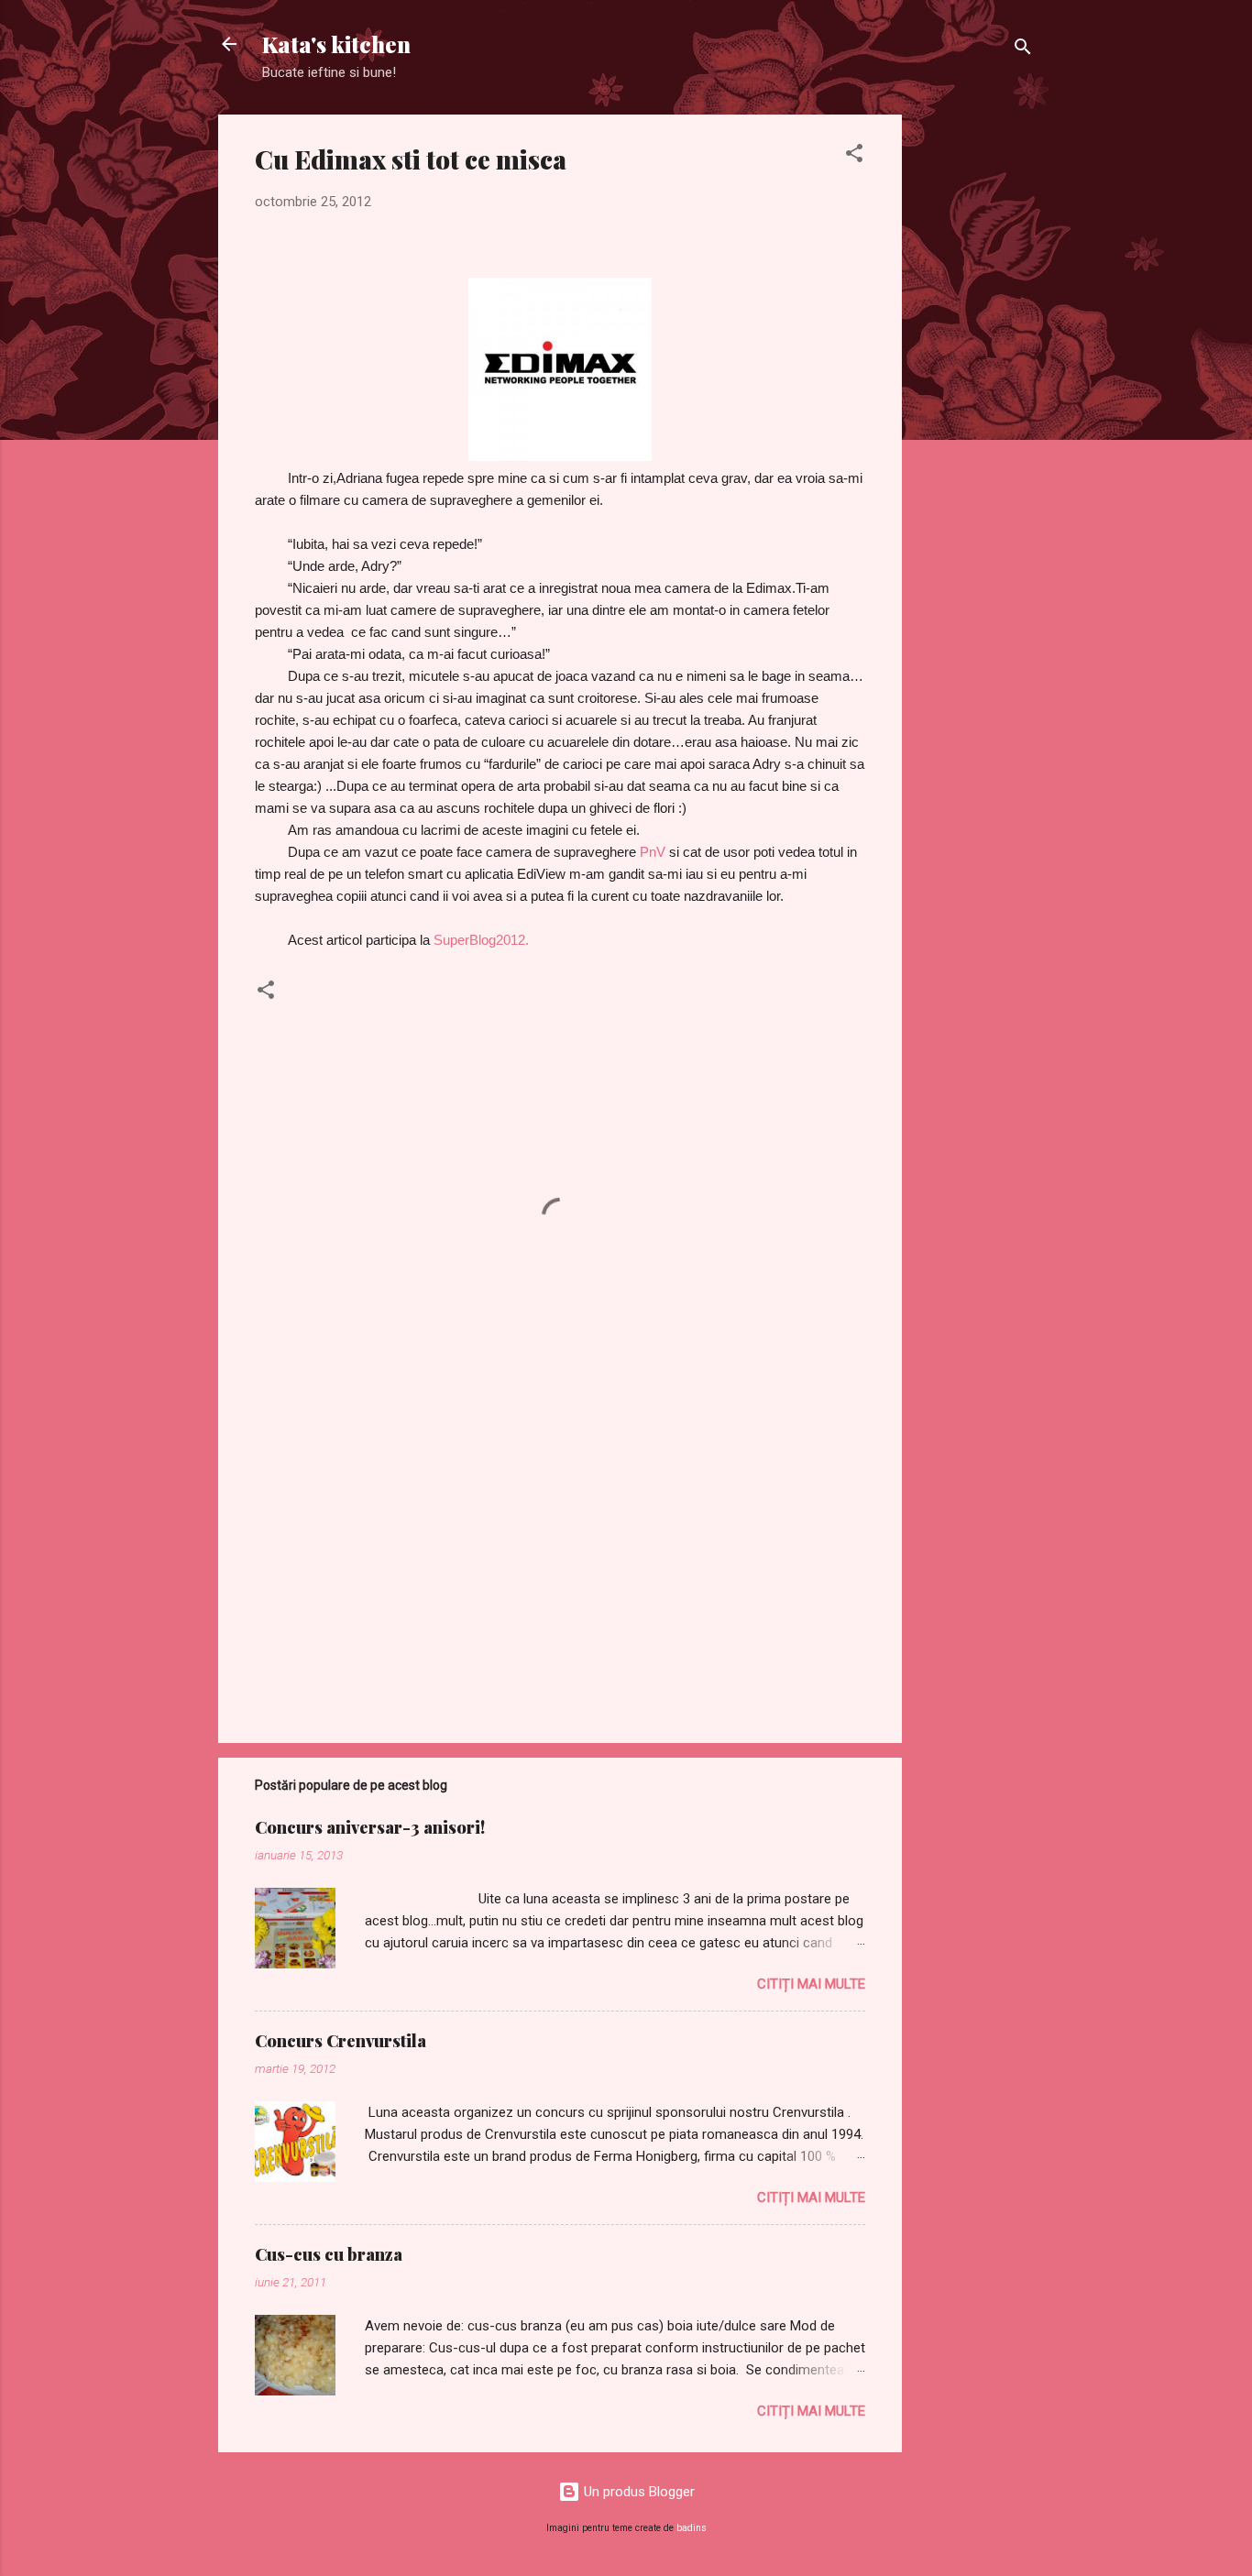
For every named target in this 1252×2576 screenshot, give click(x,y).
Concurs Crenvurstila (340, 2041)
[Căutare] (1023, 50)
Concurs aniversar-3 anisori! (370, 1827)
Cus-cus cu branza (329, 2254)
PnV (653, 852)
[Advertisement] (975, 389)
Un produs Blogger (637, 2492)
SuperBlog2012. (481, 940)
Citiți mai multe (811, 1984)
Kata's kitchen (336, 44)
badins (692, 2528)
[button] (854, 156)
